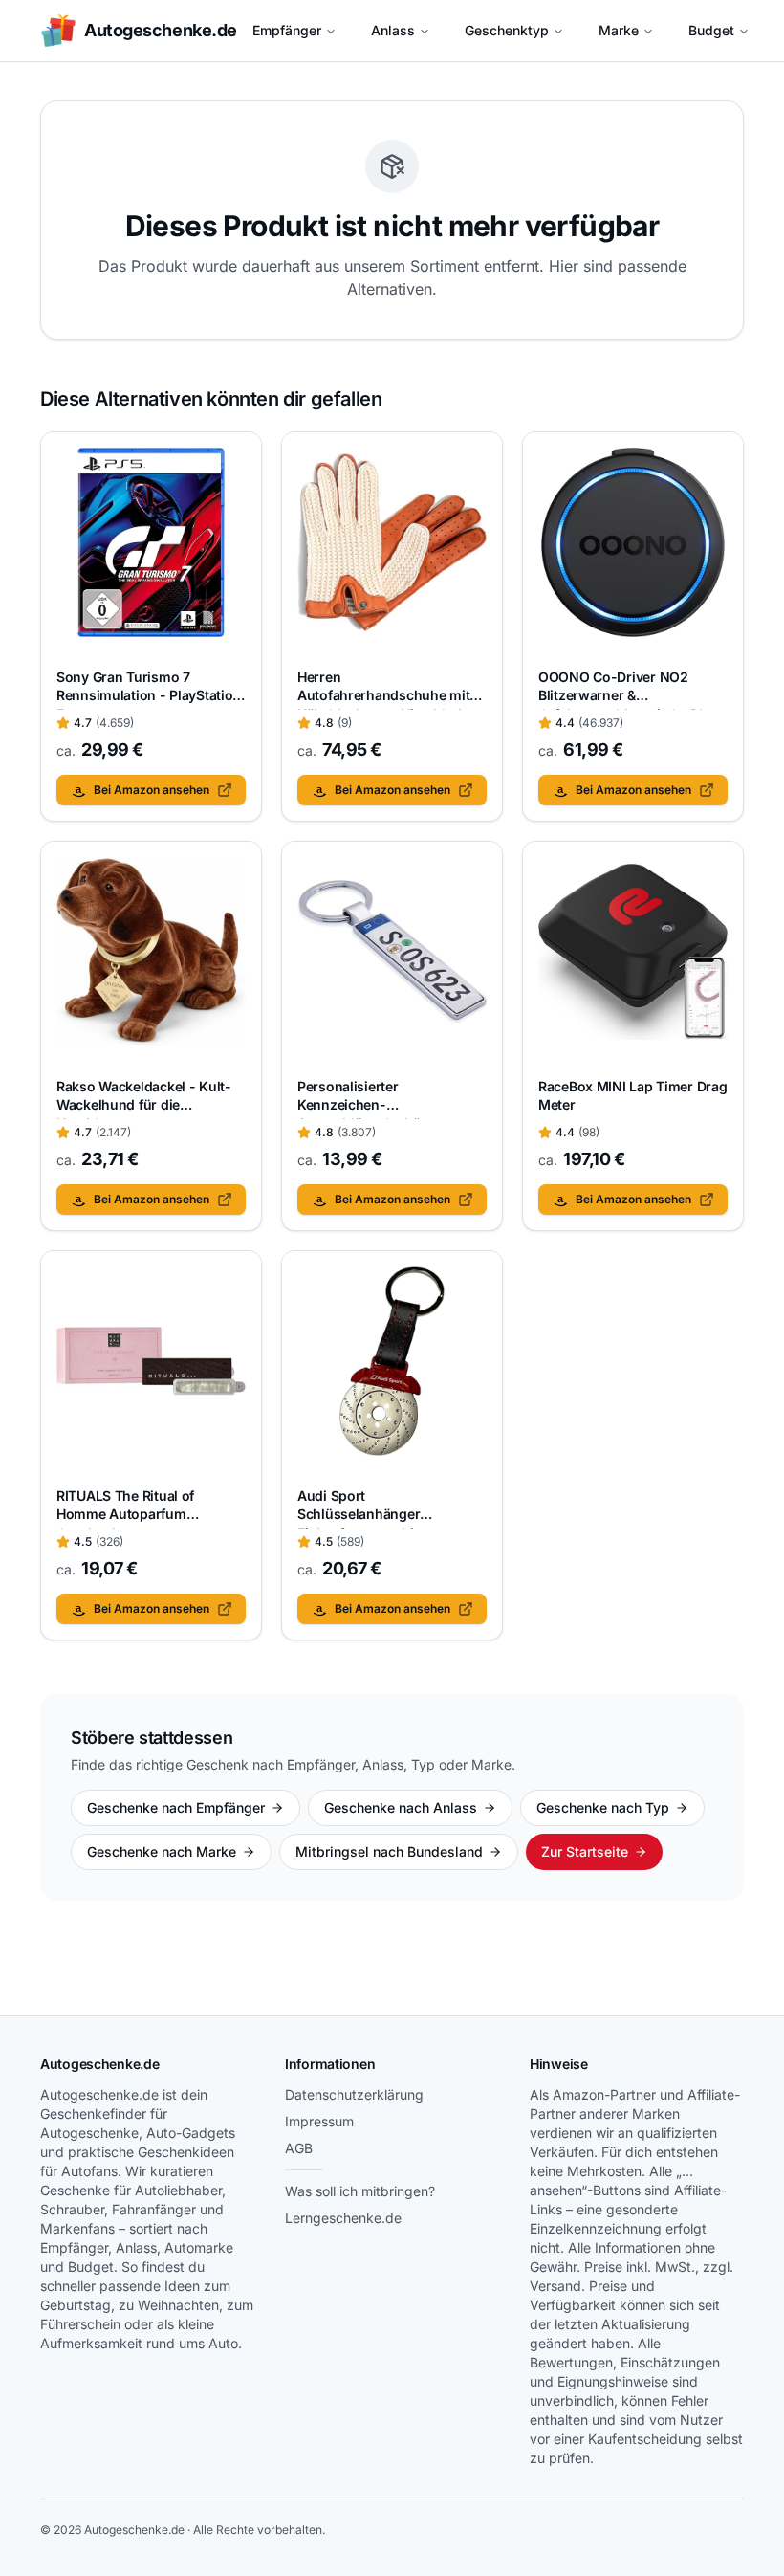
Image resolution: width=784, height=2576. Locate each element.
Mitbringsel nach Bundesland (389, 1851)
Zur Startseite (585, 1851)
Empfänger (287, 30)
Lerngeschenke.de (343, 2218)
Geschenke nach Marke (162, 1851)
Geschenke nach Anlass (401, 1807)
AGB (299, 2148)
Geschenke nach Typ (603, 1807)
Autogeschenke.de (100, 2064)
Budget (711, 30)
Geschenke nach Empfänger (176, 1807)
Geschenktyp (507, 30)
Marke (619, 30)
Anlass (393, 30)
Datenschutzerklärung (354, 2094)
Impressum (319, 2121)
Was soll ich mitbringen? (360, 2191)
